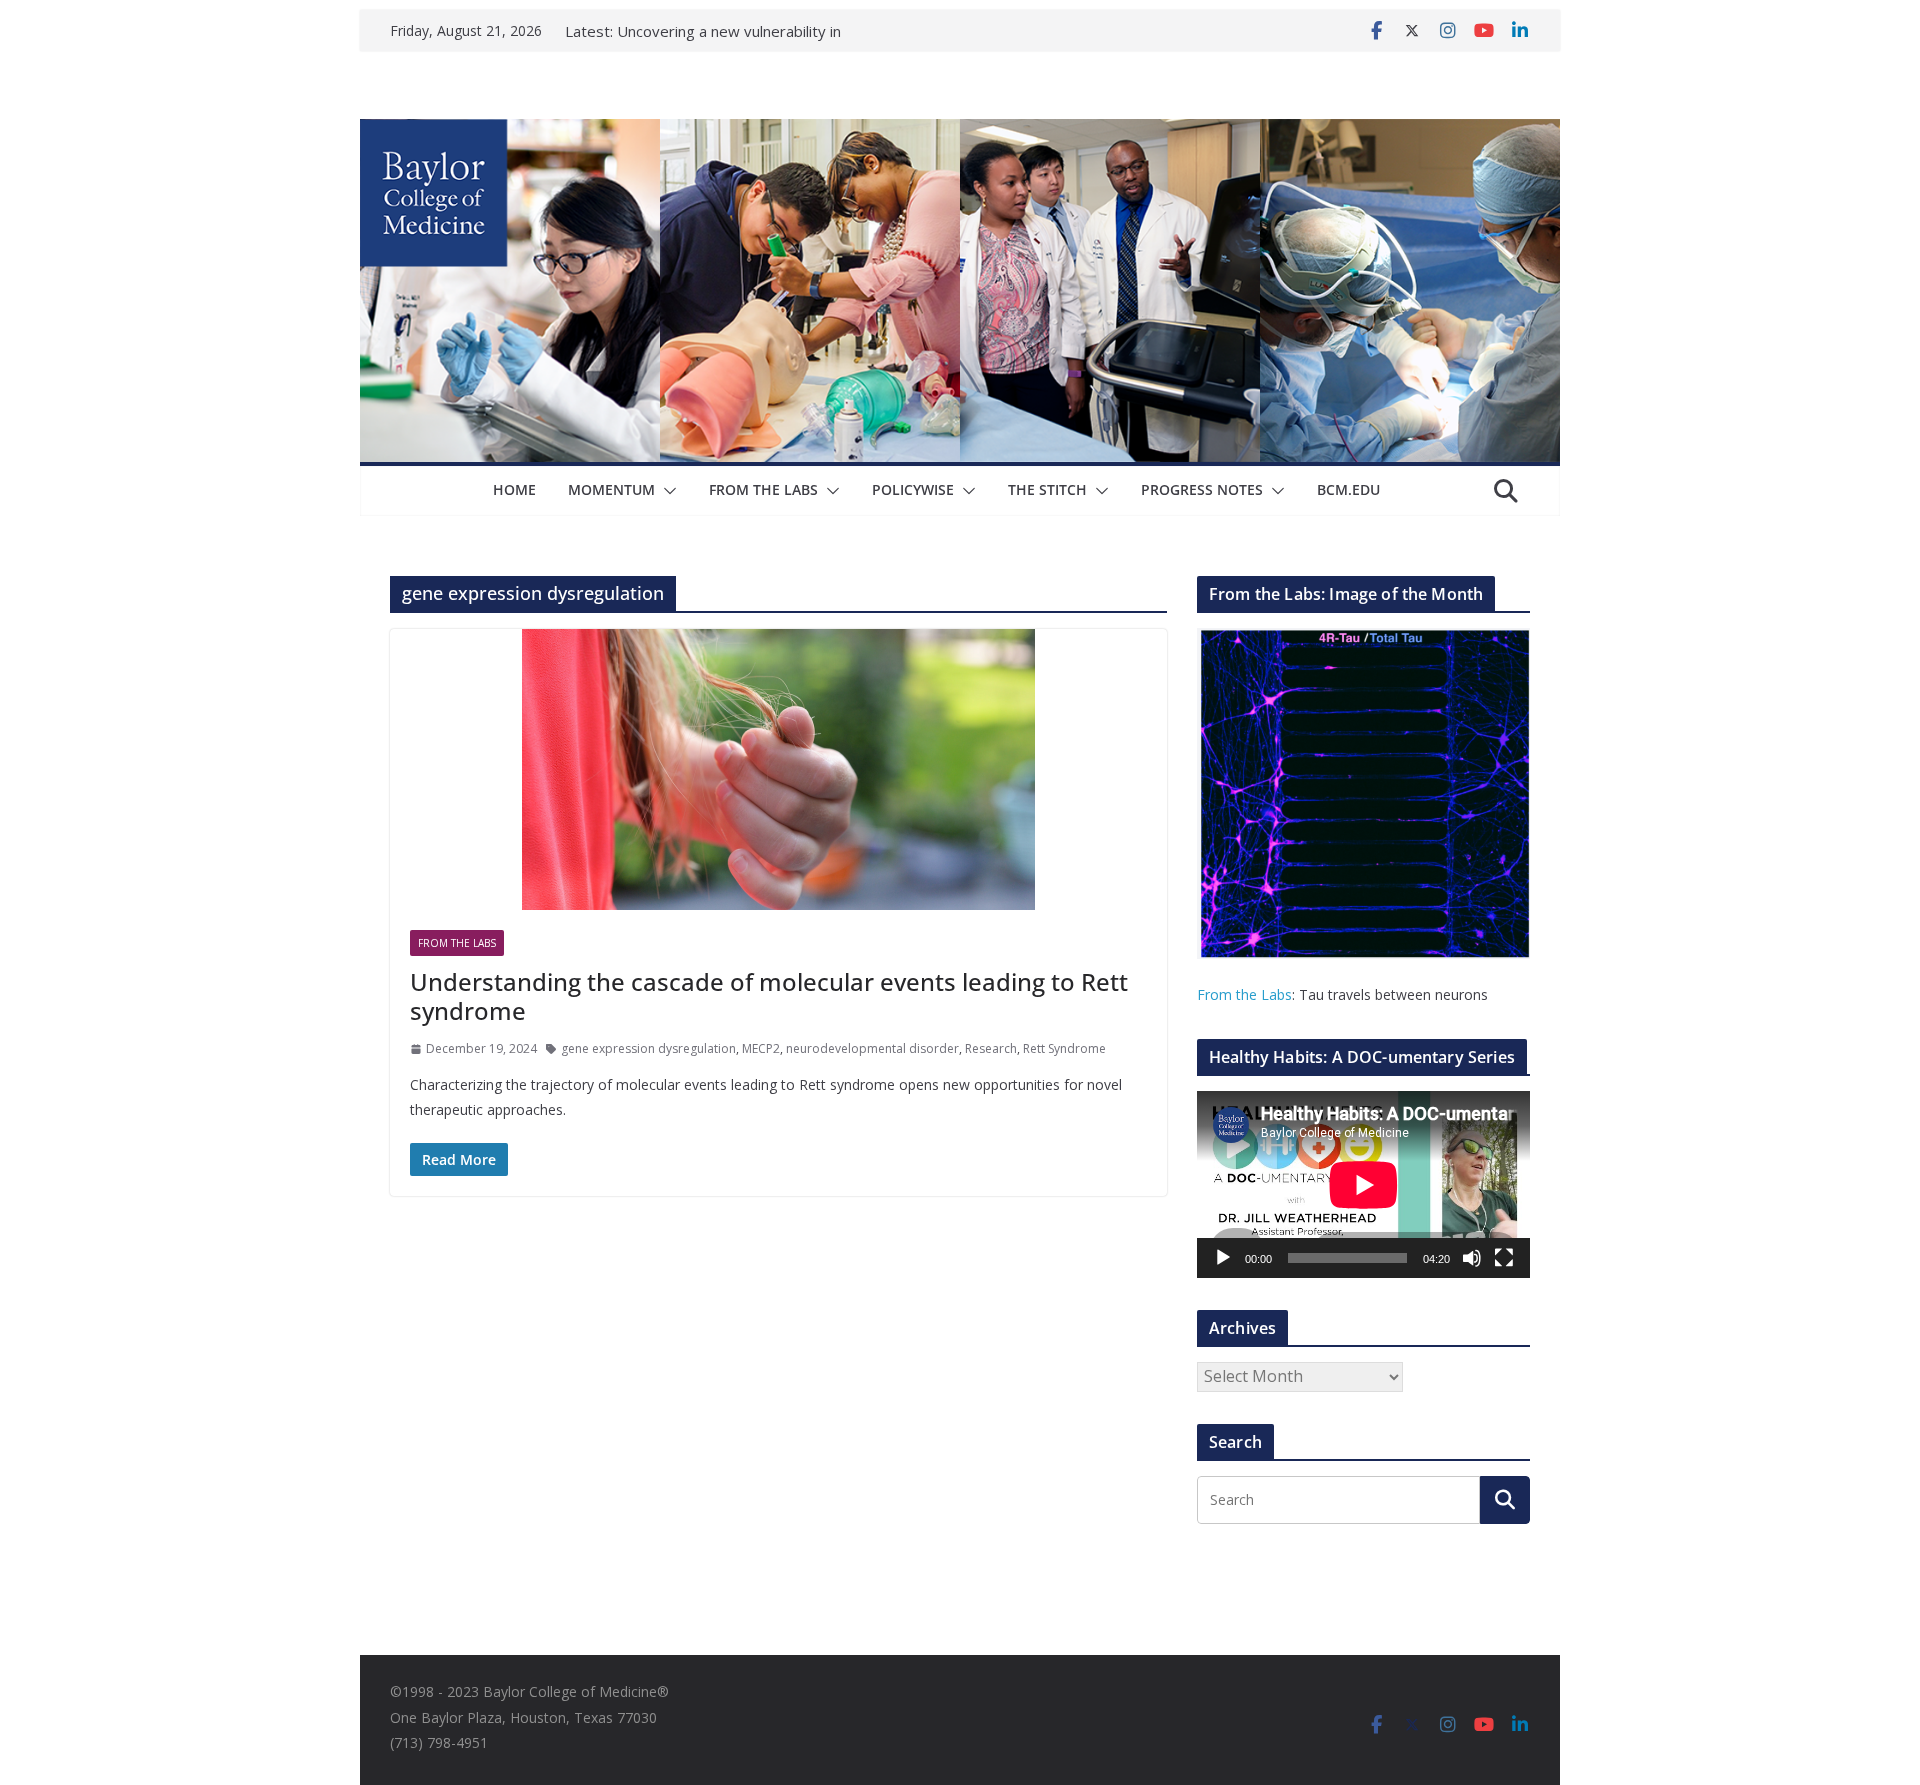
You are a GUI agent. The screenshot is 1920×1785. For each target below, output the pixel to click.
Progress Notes (1202, 489)
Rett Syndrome (1064, 1048)
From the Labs (1244, 994)
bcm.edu (1348, 489)
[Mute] (1472, 1258)
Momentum (611, 489)
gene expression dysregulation (648, 1048)
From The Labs (763, 489)
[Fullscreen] (1504, 1258)
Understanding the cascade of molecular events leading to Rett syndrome (769, 996)
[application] (1363, 1184)
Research (991, 1048)
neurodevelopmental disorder (872, 1048)
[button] (666, 491)
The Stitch (1047, 489)
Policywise (913, 489)
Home (514, 489)
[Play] (1223, 1258)
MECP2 (761, 1048)
